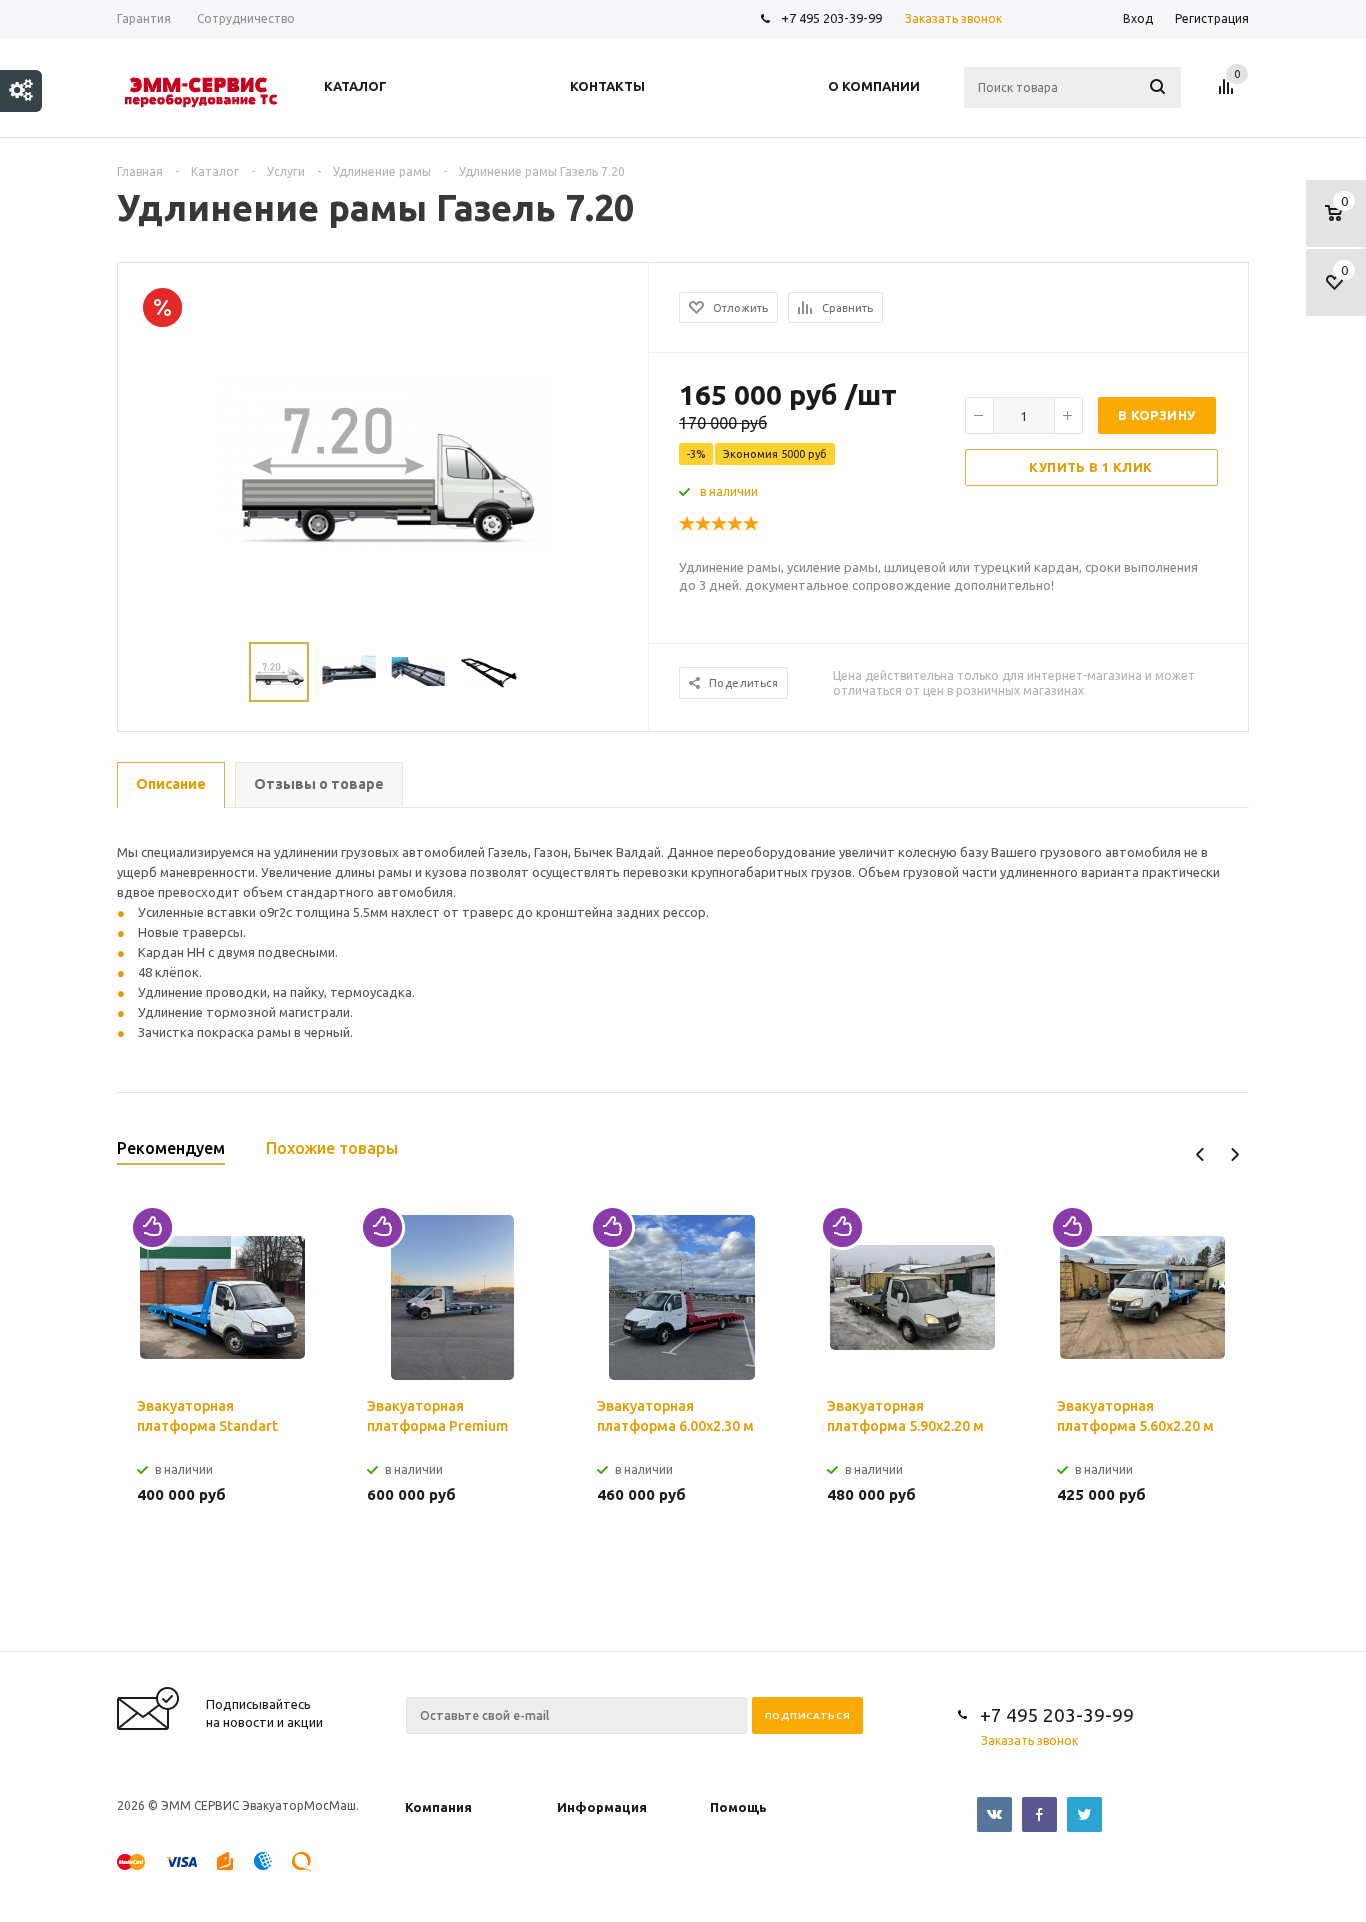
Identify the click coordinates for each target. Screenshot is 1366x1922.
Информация (602, 1807)
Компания (438, 1807)
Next (1234, 1154)
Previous (1200, 1154)
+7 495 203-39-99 (831, 18)
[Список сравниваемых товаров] (1229, 94)
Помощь (738, 1807)
